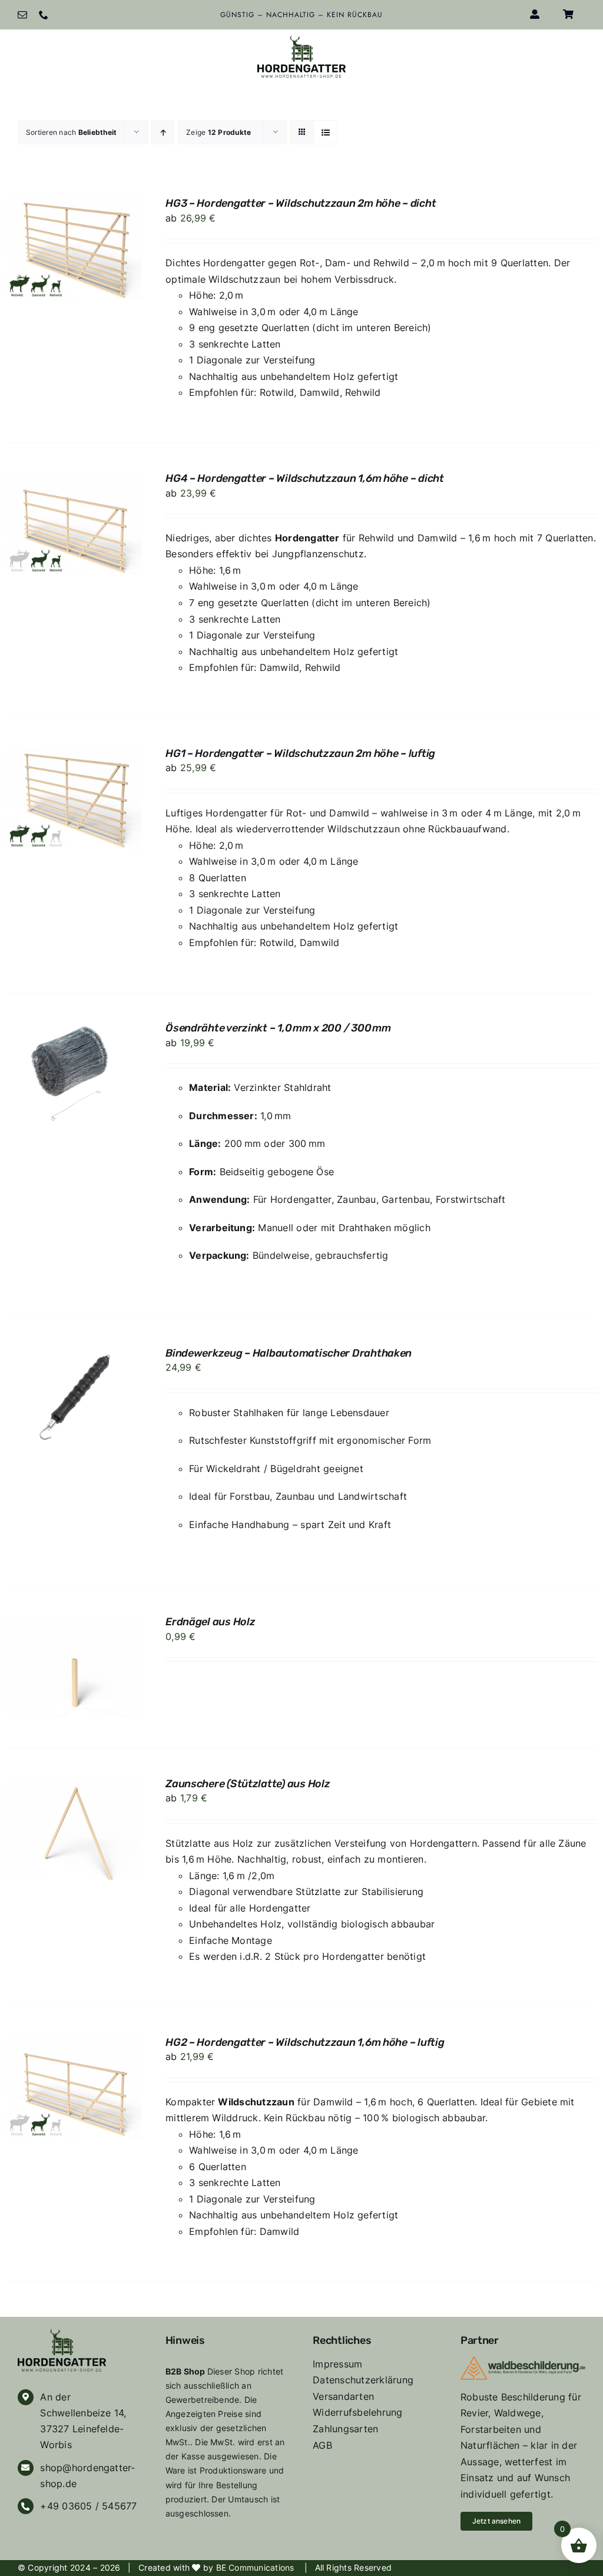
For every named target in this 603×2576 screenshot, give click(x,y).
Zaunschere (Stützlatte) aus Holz (248, 1784)
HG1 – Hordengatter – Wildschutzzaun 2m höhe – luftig (300, 753)
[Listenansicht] (325, 132)
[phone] (44, 15)
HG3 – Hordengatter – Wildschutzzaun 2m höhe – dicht (301, 203)
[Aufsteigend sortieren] (163, 132)
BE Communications (256, 2567)
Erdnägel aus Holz (210, 1622)
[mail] (22, 15)
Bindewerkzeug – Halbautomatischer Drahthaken (289, 1353)
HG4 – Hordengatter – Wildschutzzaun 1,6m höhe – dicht (305, 478)
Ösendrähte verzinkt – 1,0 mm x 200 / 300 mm (278, 1028)
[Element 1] (301, 40)
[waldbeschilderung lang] (523, 2361)
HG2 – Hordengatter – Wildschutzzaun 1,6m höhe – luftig (305, 2042)
